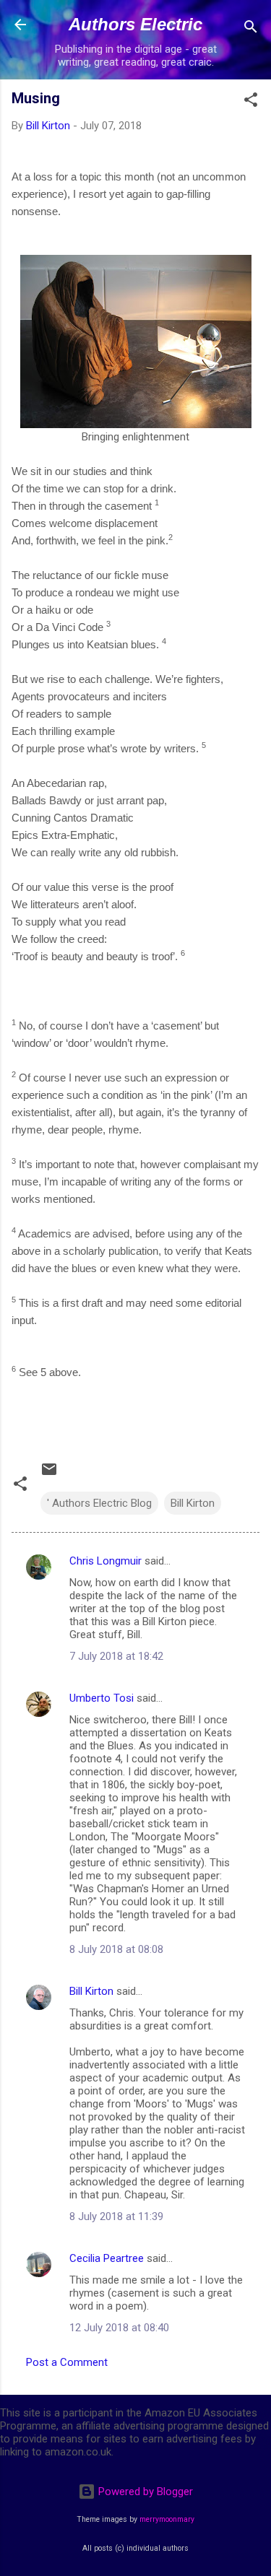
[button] (251, 102)
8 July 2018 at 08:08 (116, 1949)
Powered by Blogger (144, 2492)
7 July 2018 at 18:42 (116, 1656)
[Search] (251, 29)
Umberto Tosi (102, 1698)
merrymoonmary (167, 2519)
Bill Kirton (193, 1503)
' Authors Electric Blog (99, 1503)
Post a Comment (67, 2362)
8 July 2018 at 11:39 (116, 2216)
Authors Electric (135, 24)
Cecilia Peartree (107, 2258)
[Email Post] (49, 1474)
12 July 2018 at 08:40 (119, 2328)
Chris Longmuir (106, 1561)
